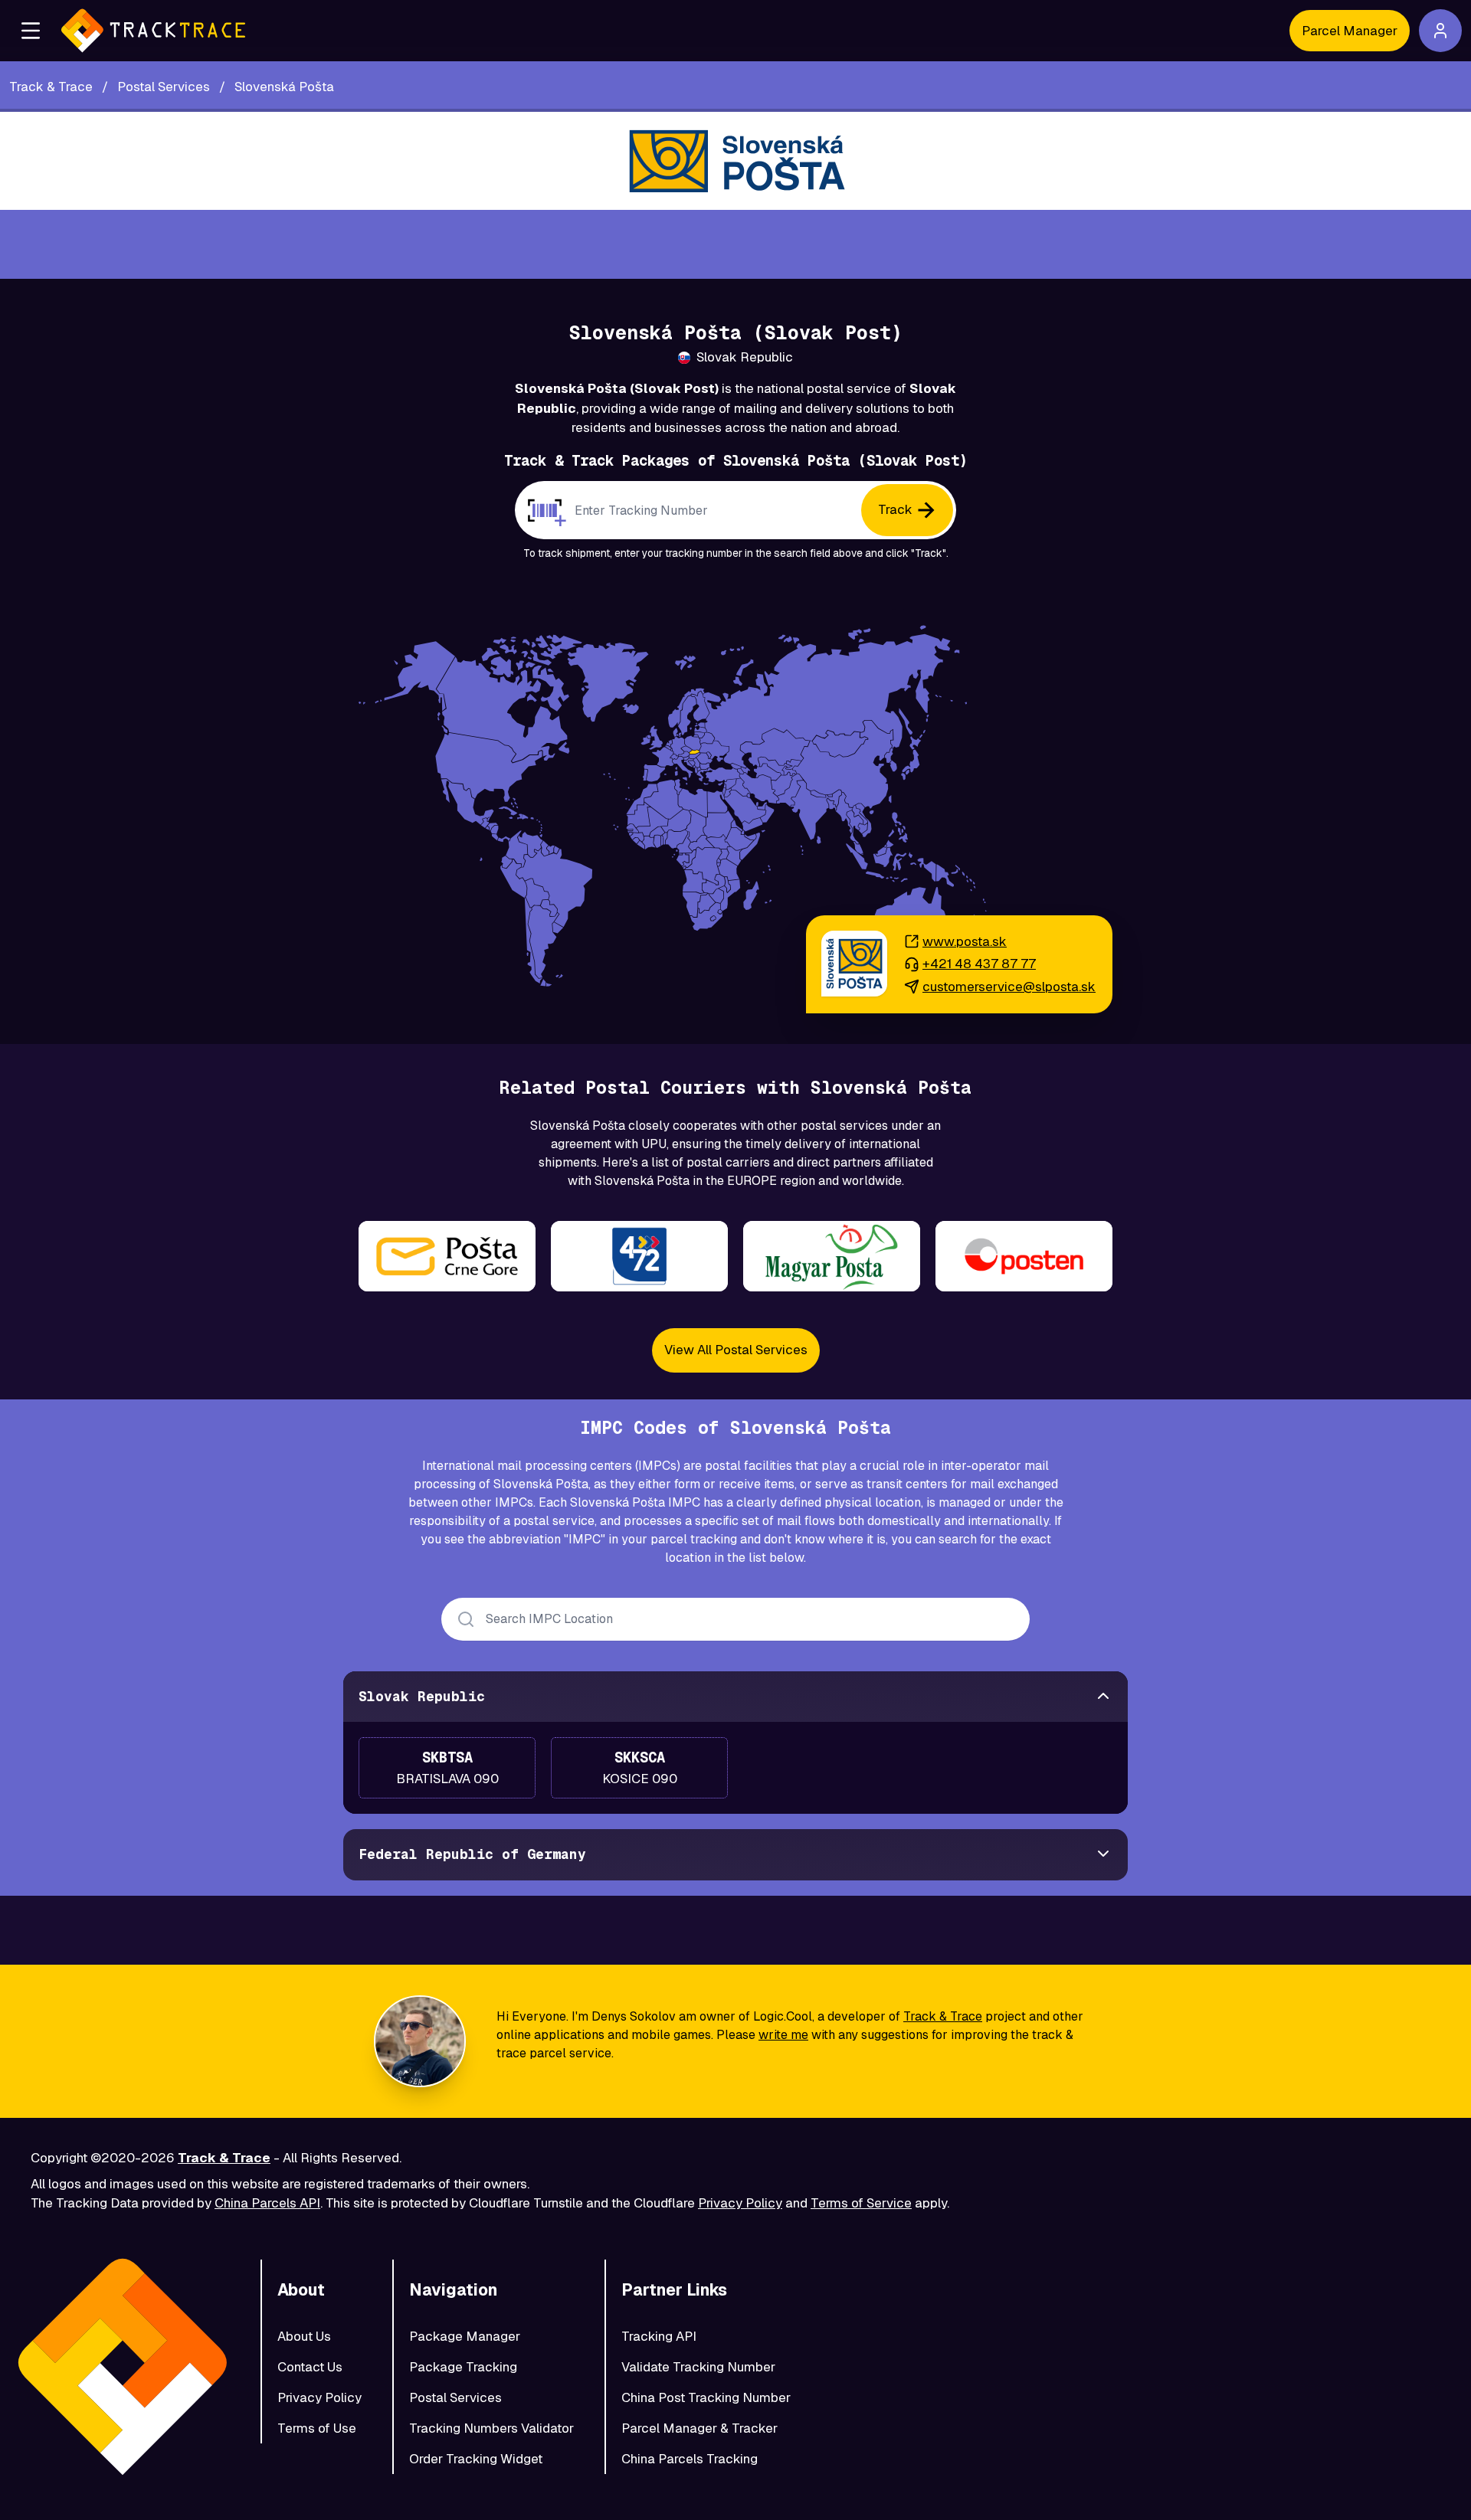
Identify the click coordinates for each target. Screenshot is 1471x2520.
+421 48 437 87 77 (979, 964)
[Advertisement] (735, 244)
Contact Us (310, 2367)
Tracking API (659, 2336)
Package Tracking (463, 2367)
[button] (31, 31)
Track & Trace (943, 2016)
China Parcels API (267, 2203)
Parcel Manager (1350, 31)
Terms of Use (317, 2428)
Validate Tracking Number (698, 2367)
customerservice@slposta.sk (1009, 987)
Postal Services (455, 2397)
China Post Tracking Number (706, 2397)
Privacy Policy (740, 2203)
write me (783, 2035)
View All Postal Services (736, 1350)
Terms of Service (861, 2203)
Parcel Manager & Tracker (699, 2428)
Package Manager (465, 2336)
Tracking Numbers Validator (491, 2428)
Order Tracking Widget (476, 2459)
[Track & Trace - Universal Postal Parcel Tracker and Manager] (153, 31)
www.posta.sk (965, 941)
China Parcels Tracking (690, 2459)
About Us (304, 2336)
